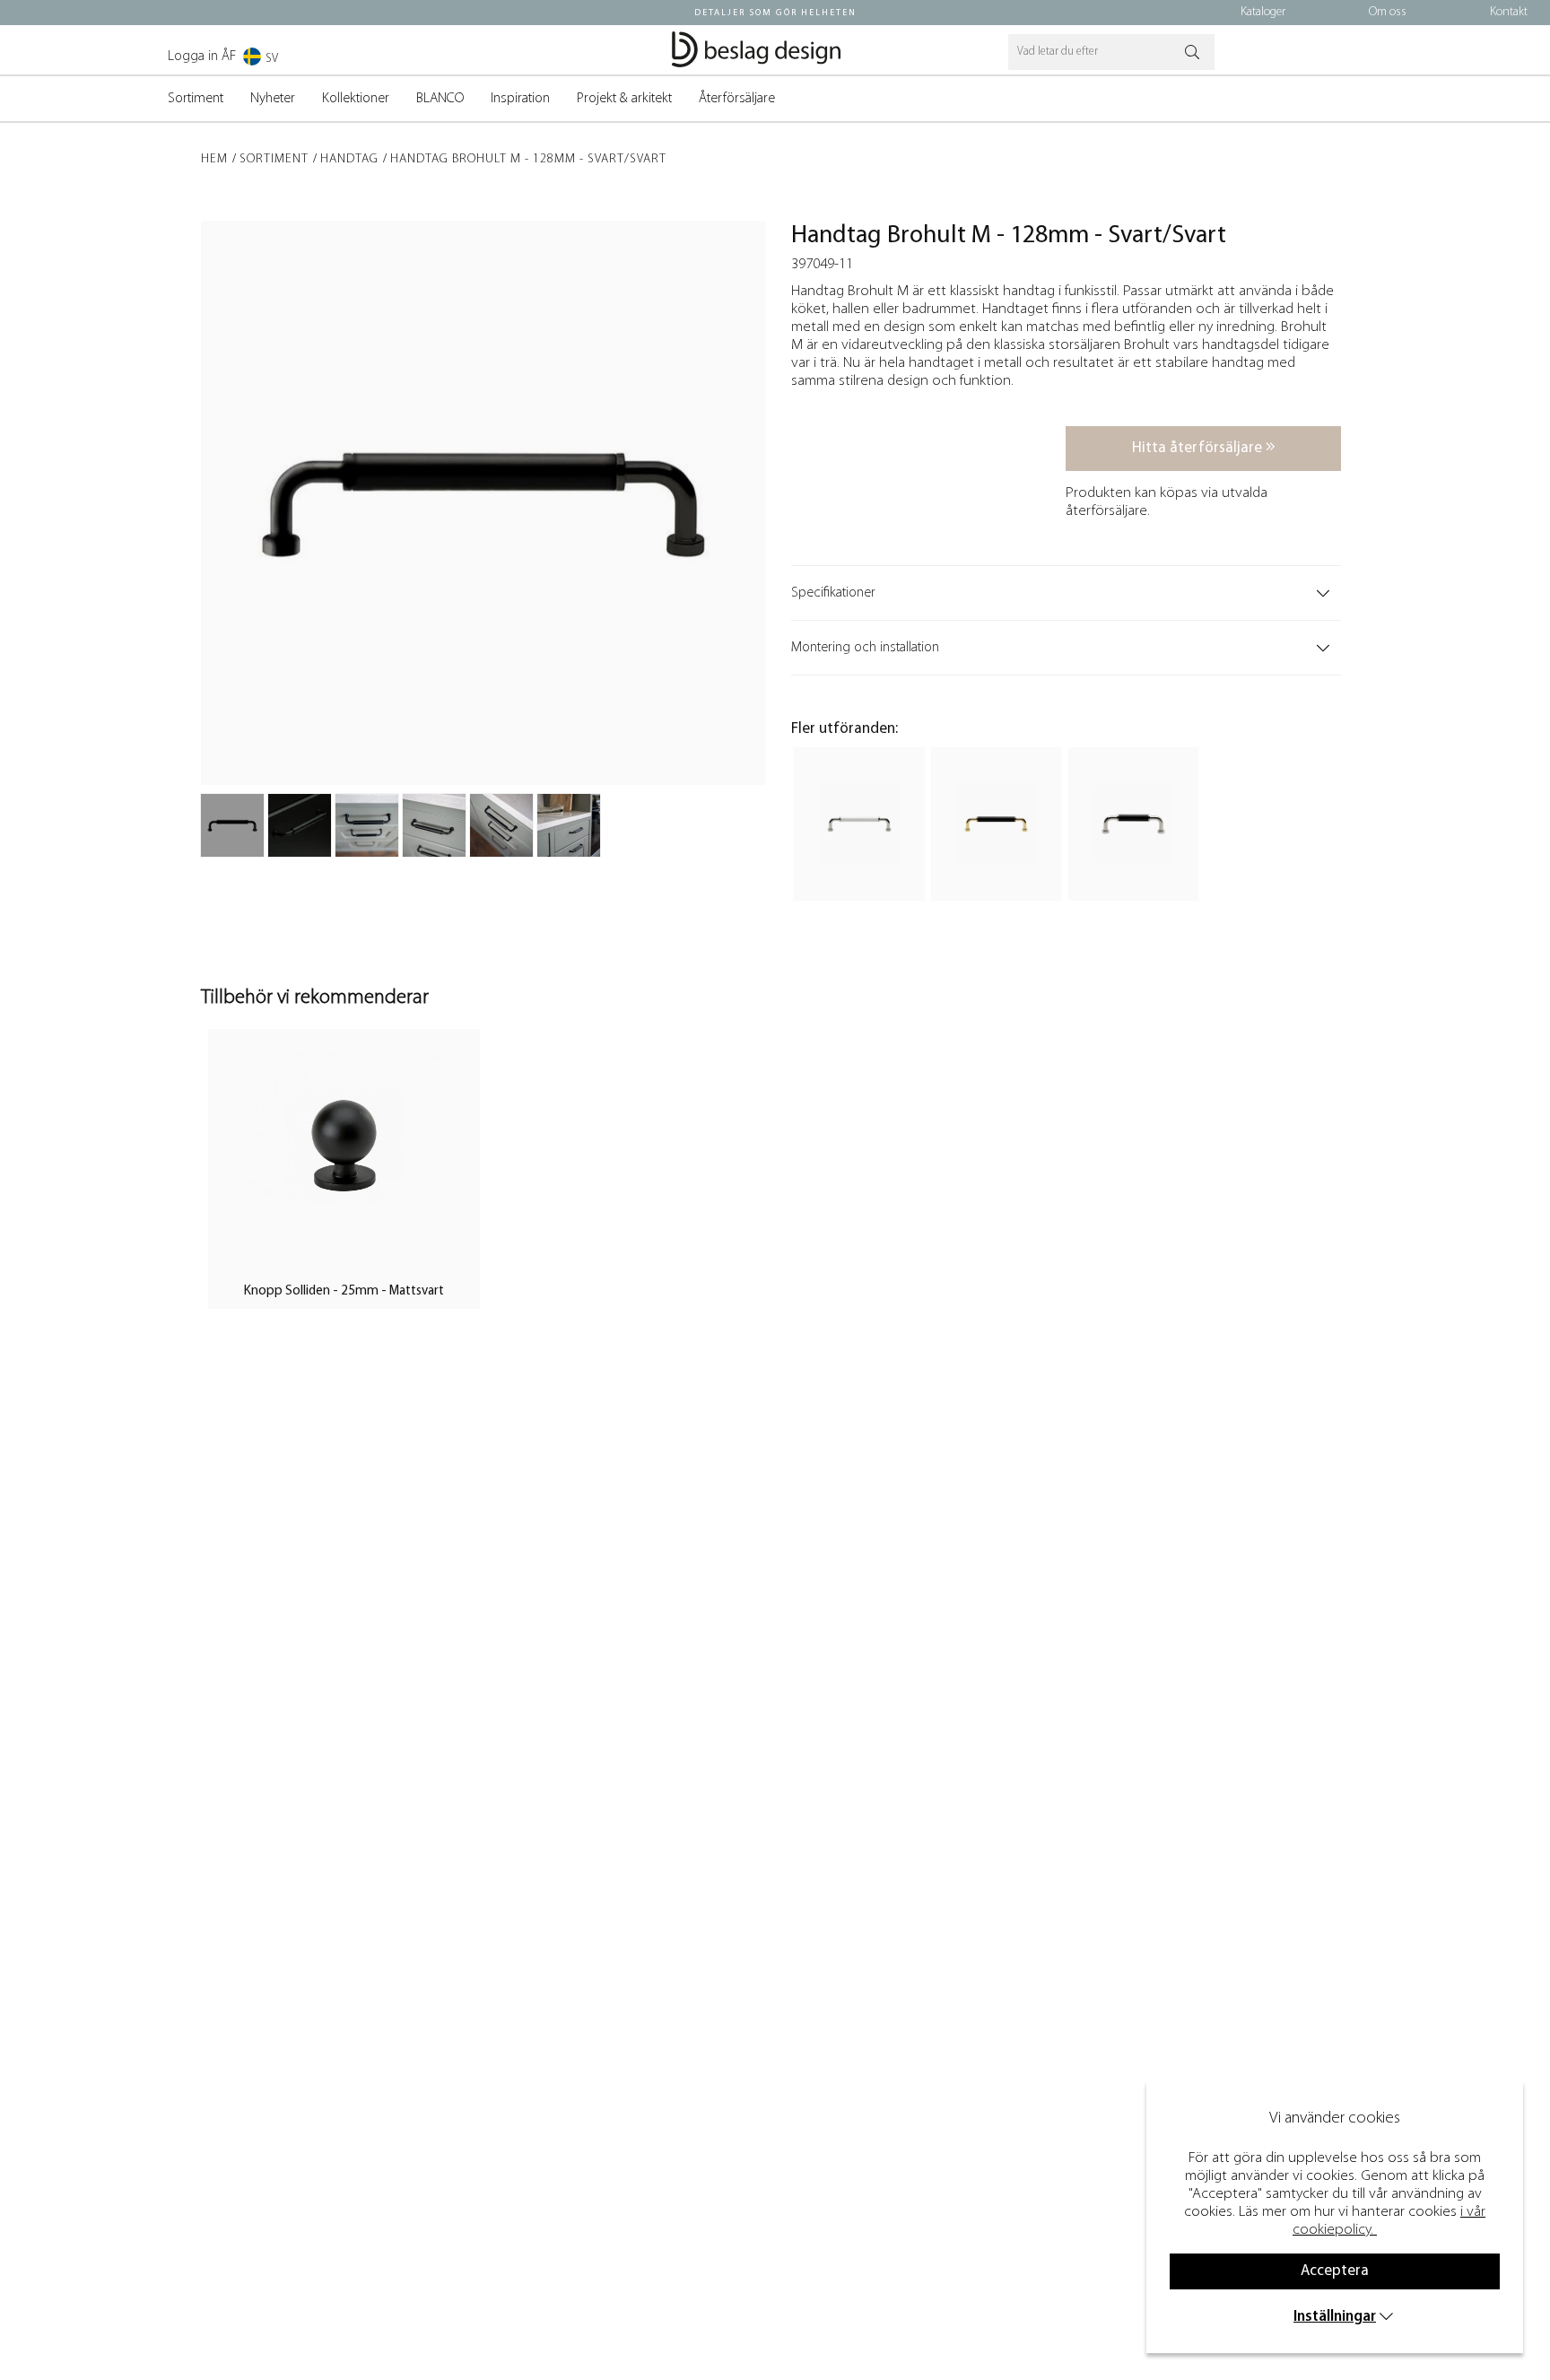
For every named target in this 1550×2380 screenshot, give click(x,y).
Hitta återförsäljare (1199, 448)
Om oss (1388, 12)
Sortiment (196, 99)
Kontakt (1509, 12)
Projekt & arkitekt (624, 99)
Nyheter (273, 99)
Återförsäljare (737, 99)
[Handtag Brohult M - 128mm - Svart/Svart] (232, 825)
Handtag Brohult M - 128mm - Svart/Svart (528, 159)
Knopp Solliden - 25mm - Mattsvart (344, 1291)
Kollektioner (356, 99)
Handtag (349, 159)
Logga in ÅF (202, 57)
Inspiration (520, 99)
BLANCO (440, 99)
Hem (214, 159)
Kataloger (1263, 12)
